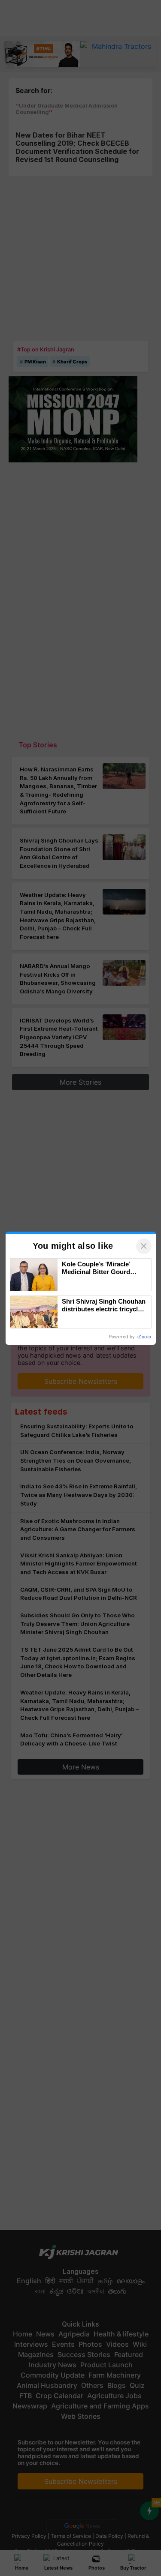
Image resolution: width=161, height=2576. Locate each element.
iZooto (144, 1337)
